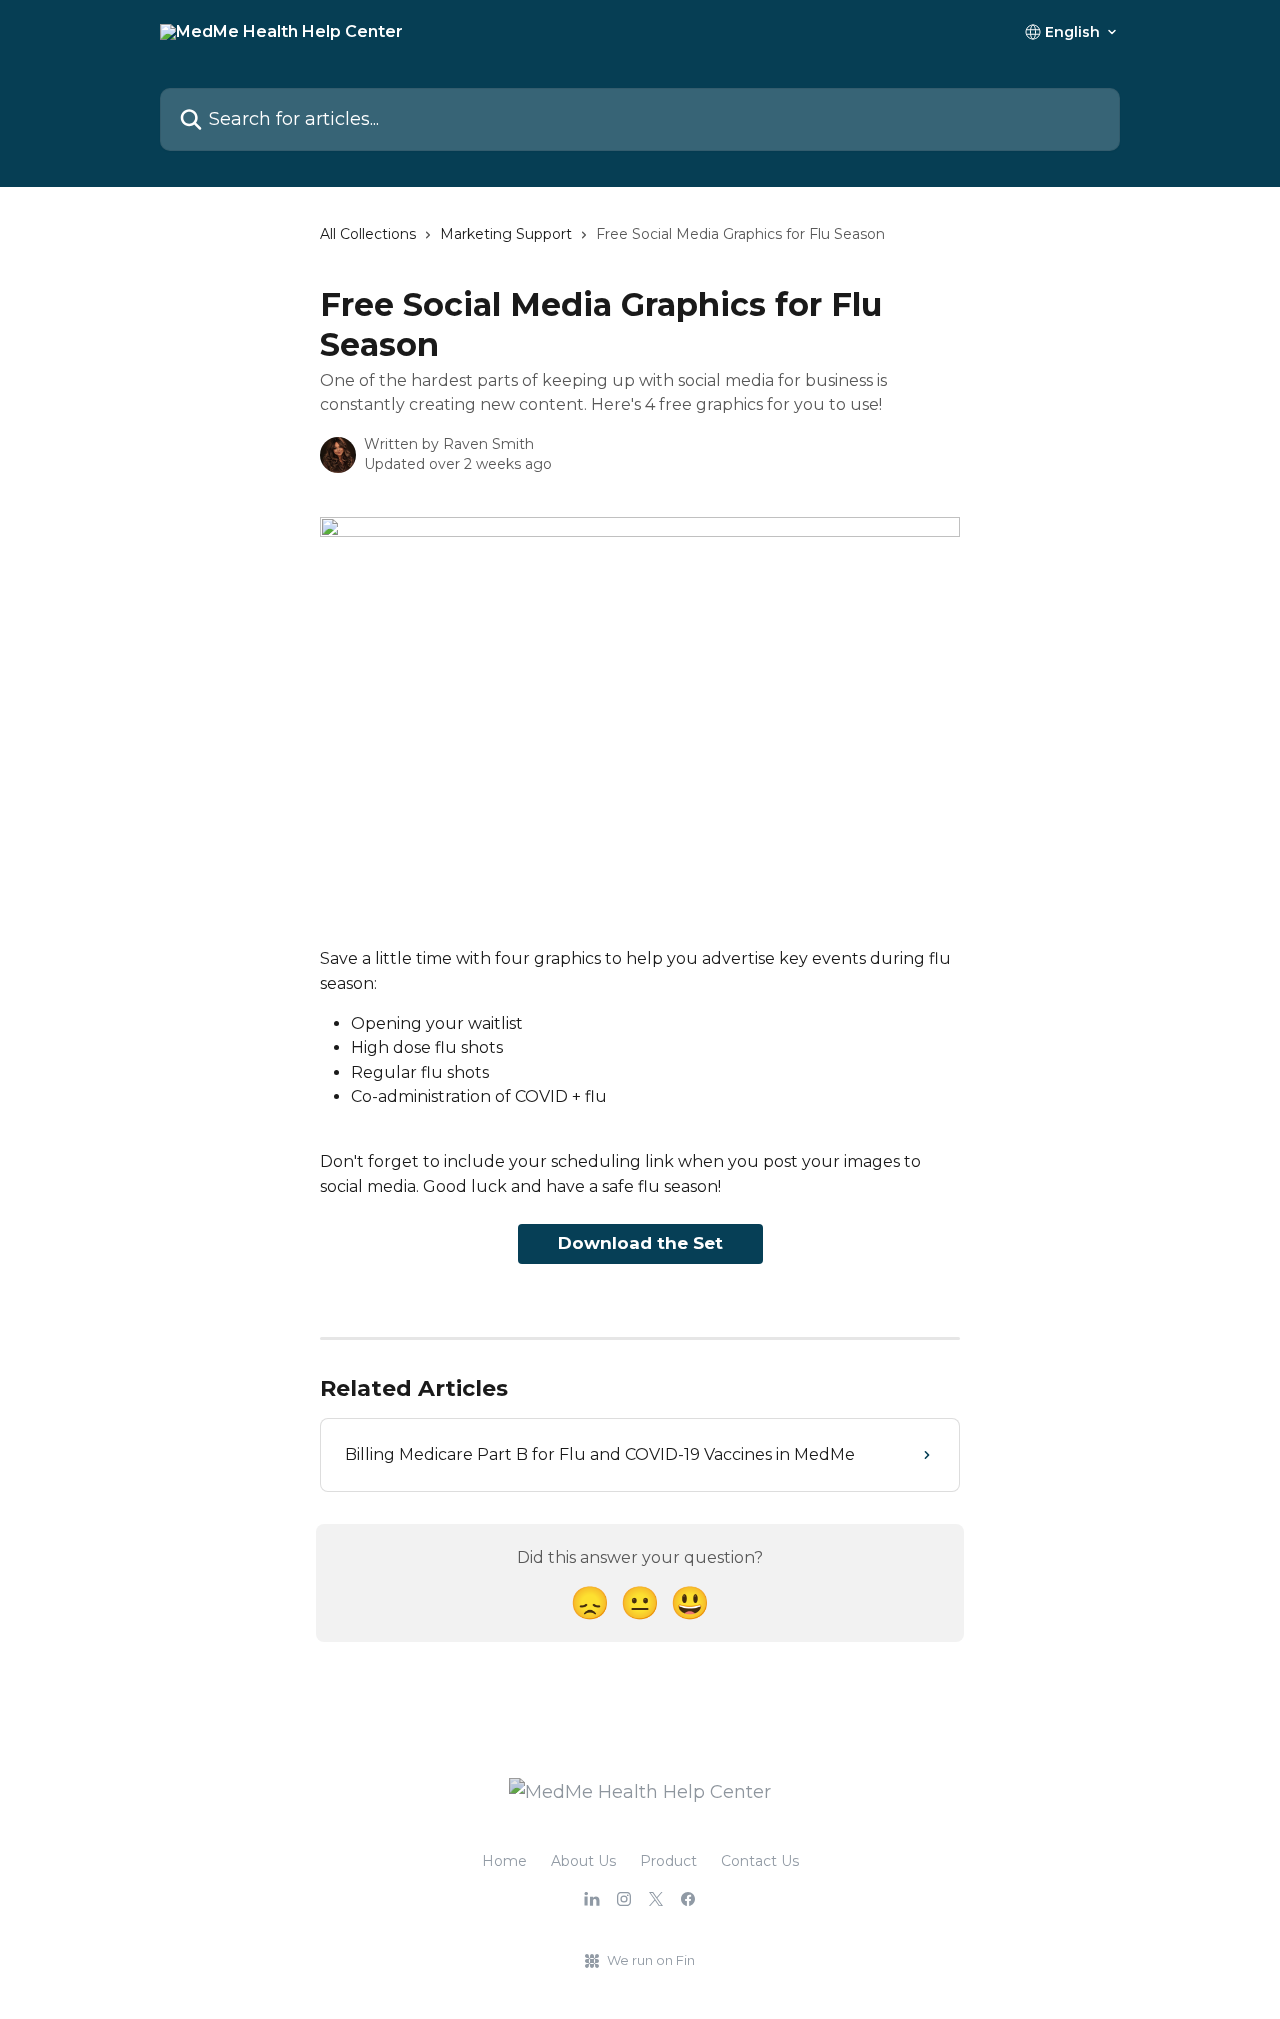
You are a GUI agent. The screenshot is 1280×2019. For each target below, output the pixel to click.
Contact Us (760, 1861)
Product (668, 1861)
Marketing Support (506, 234)
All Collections (368, 234)
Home (504, 1861)
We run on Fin (651, 1960)
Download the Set (640, 1243)
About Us (583, 1861)
